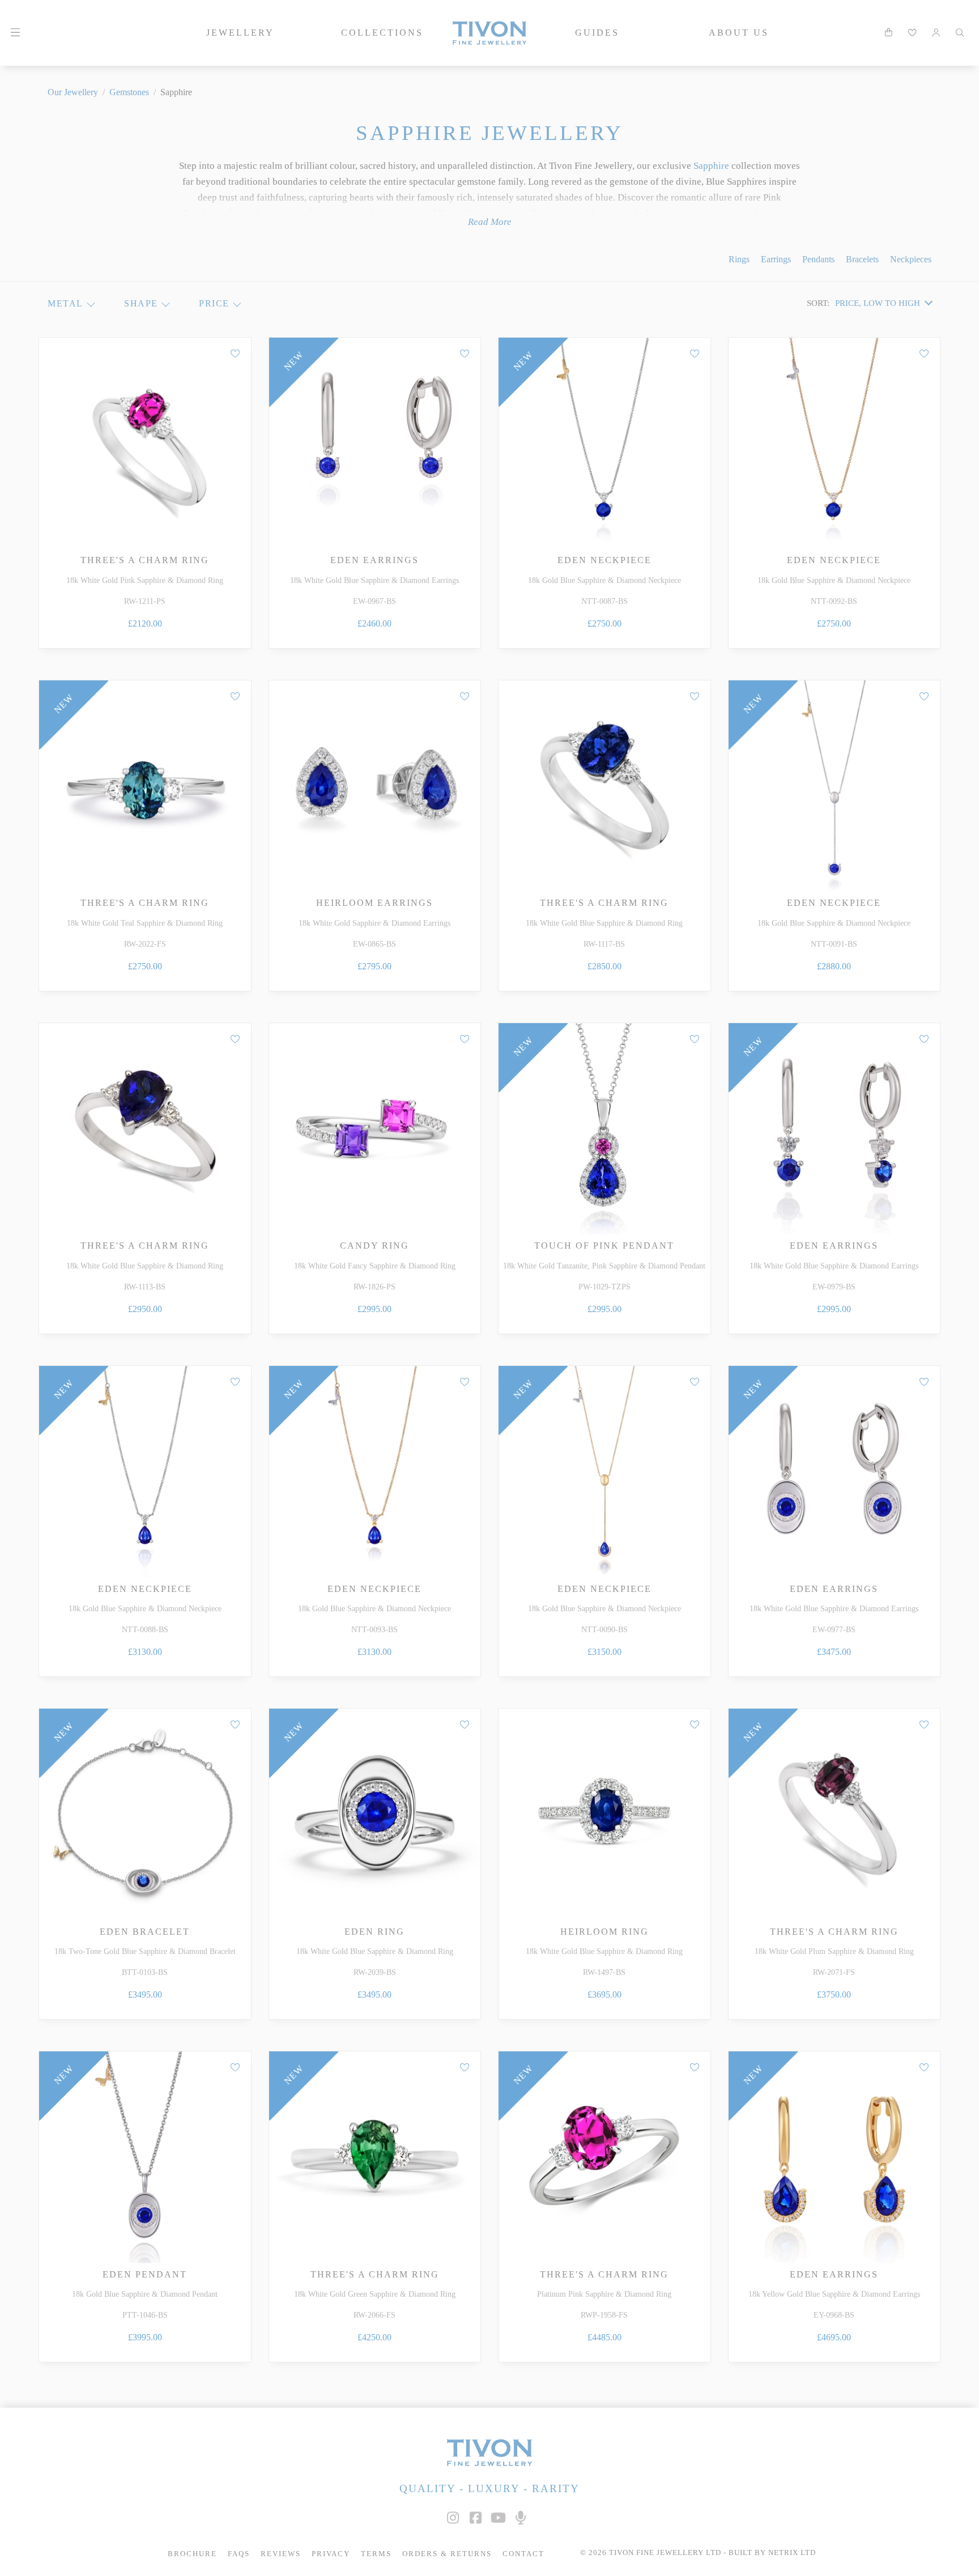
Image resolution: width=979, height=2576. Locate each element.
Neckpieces (911, 259)
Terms (376, 2554)
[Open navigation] (15, 33)
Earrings (776, 259)
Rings (739, 259)
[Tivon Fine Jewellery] (489, 2452)
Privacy (331, 2554)
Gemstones (129, 92)
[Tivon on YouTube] (498, 2518)
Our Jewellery (73, 92)
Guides (597, 33)
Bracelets (862, 259)
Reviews (281, 2554)
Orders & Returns (447, 2554)
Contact (523, 2554)
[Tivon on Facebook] (475, 2518)
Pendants (818, 259)
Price (214, 303)
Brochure (192, 2554)
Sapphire (711, 166)
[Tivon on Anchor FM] (521, 2518)
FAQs (239, 2554)
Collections (382, 33)
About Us (739, 33)
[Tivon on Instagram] (453, 2518)
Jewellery (240, 33)
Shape (141, 303)
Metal (65, 303)
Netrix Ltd (792, 2553)
